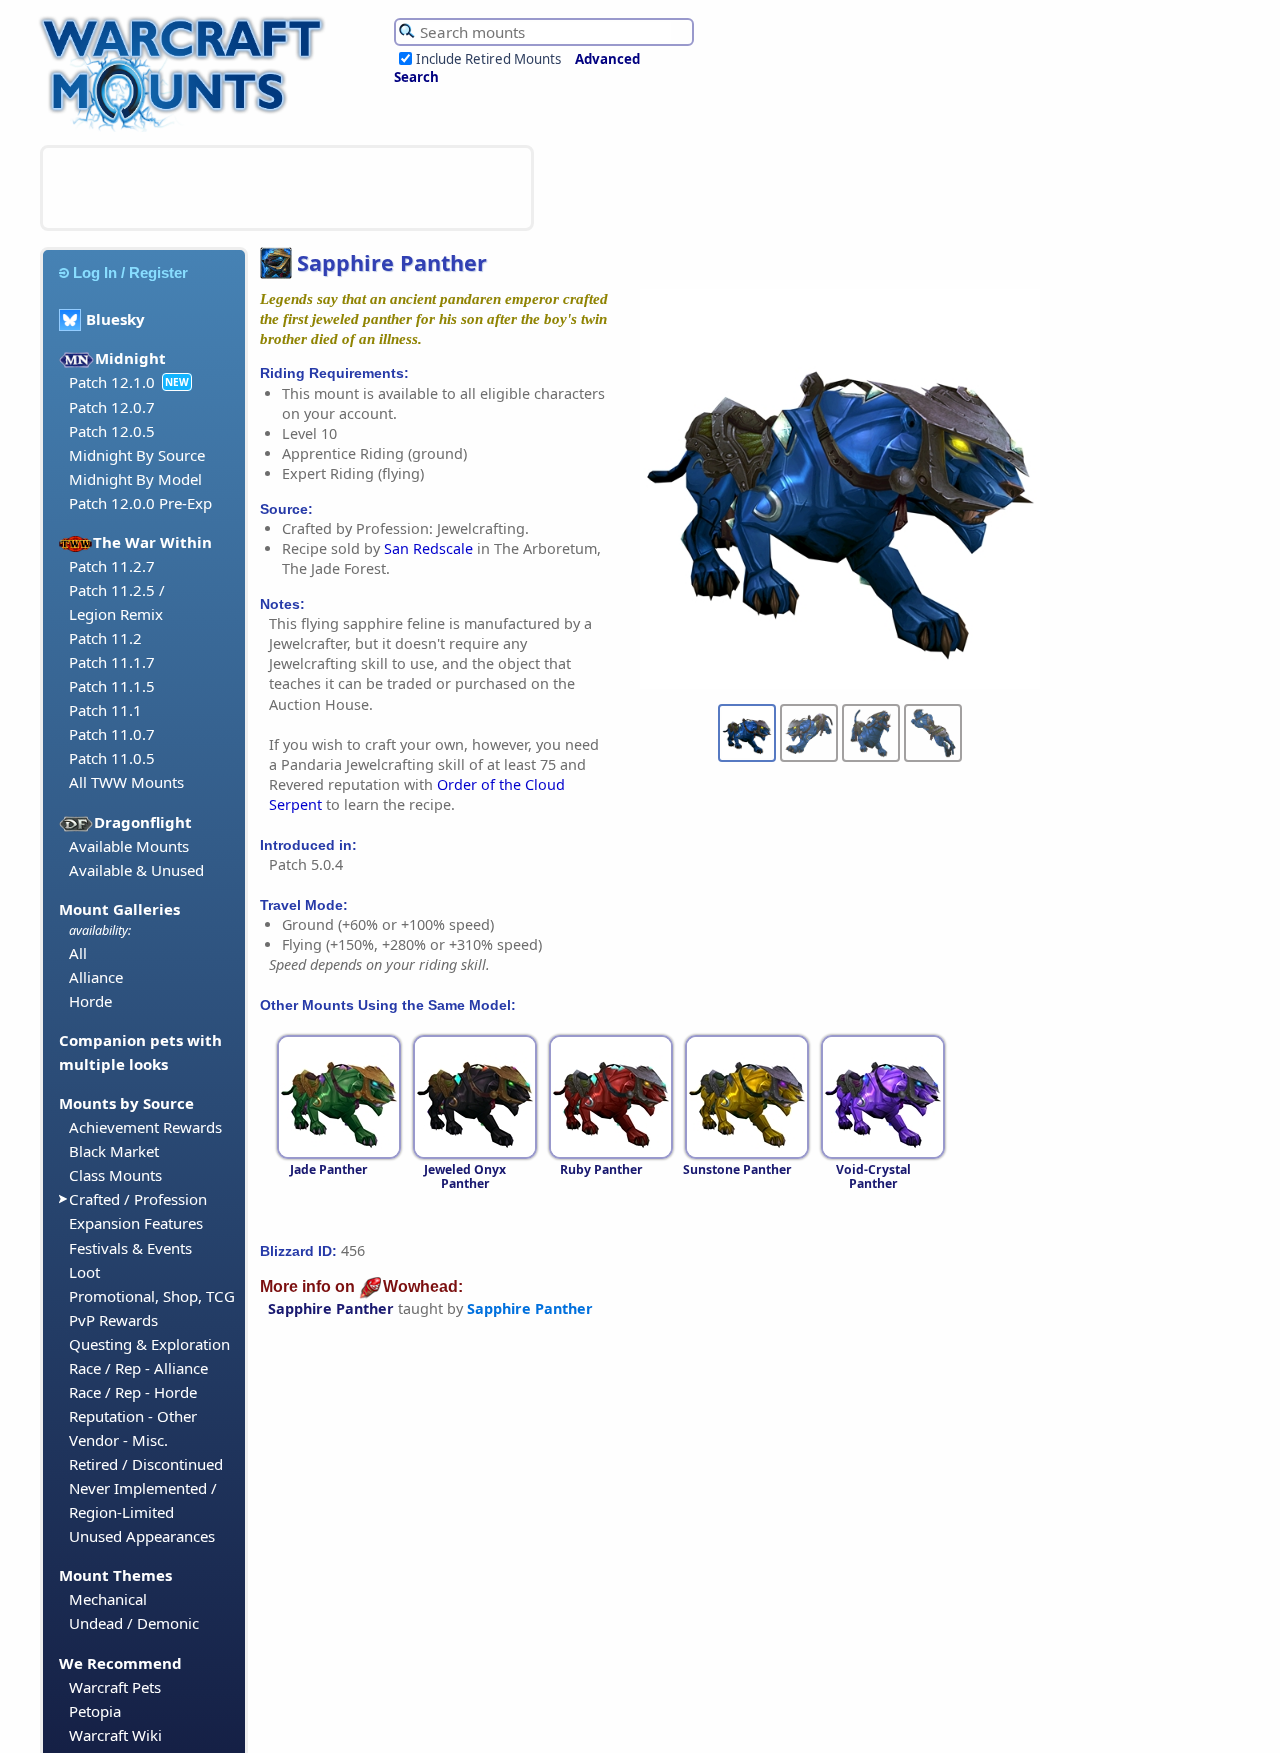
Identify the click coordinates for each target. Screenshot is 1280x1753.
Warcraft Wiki (115, 1735)
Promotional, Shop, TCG (152, 1296)
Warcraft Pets (115, 1687)
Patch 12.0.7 (112, 407)
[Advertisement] (287, 188)
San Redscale (428, 548)
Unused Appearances (142, 1536)
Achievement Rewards (145, 1127)
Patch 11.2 (105, 638)
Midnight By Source (137, 455)
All (78, 953)
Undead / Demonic (134, 1623)
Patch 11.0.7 (112, 734)
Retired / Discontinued (146, 1464)
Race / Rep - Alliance (138, 1368)
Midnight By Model (135, 479)
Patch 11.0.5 (112, 758)
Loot (84, 1272)
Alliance (96, 977)
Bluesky (115, 319)
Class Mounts (115, 1175)
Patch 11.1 (105, 710)
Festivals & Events (130, 1248)
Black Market (114, 1151)
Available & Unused (136, 870)
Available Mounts (129, 846)
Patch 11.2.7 (112, 566)
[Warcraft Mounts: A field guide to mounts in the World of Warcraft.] (186, 129)
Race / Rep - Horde (133, 1392)
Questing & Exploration (149, 1344)
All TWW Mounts (126, 782)
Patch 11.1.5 (112, 686)
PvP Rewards (113, 1320)
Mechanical (108, 1599)
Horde (90, 1001)
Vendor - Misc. (118, 1440)
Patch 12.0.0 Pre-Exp (140, 503)
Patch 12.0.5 (112, 431)
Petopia (95, 1711)
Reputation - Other (133, 1416)
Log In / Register (130, 272)
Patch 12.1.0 (112, 382)
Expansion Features (136, 1223)
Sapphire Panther (331, 1308)
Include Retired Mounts (488, 59)
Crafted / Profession (138, 1199)
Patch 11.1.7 (112, 662)
